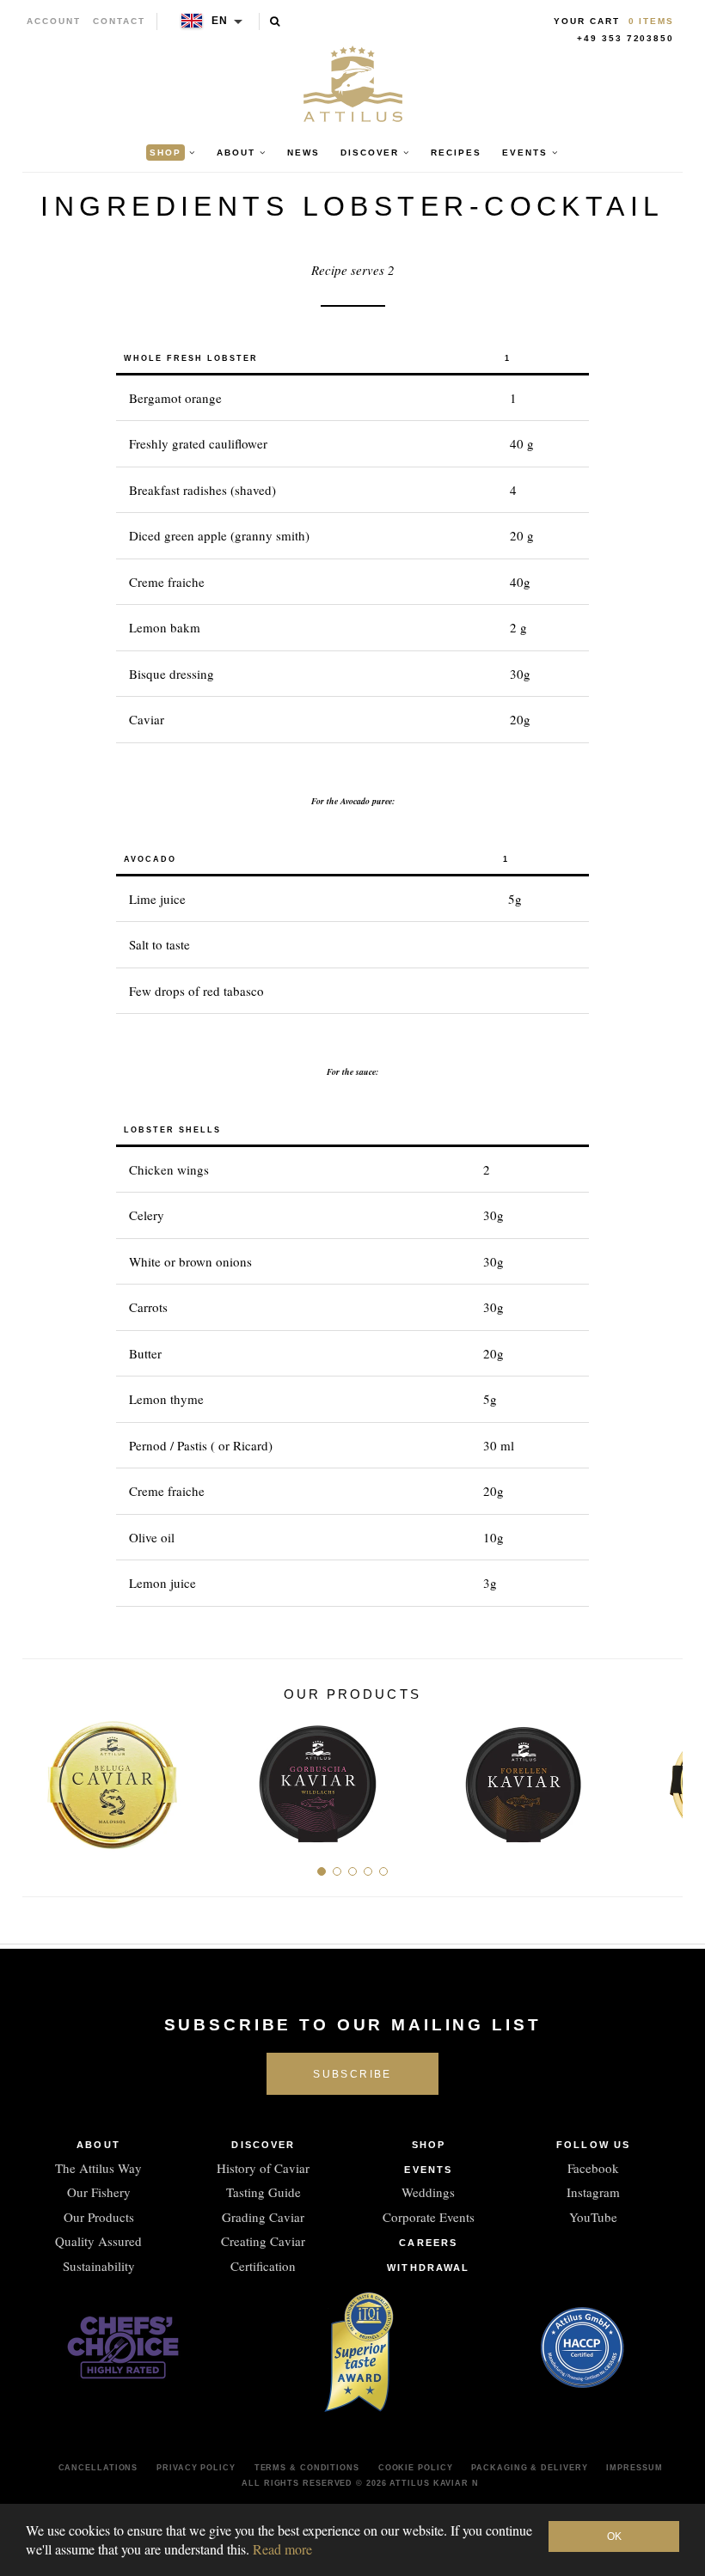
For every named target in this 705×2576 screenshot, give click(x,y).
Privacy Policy (196, 2468)
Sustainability (99, 2266)
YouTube (593, 2217)
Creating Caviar (263, 2241)
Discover (263, 2145)
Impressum (634, 2468)
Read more (282, 2549)
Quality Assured (98, 2241)
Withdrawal (428, 2268)
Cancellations (98, 2468)
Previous (42, 1778)
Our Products (99, 2217)
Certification (263, 2266)
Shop (429, 2145)
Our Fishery (99, 2192)
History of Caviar (263, 2168)
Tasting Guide (264, 2192)
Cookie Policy (416, 2468)
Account (54, 21)
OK (614, 2536)
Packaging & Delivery (529, 2468)
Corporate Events (429, 2217)
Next (663, 1778)
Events (428, 2170)
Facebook (593, 2168)
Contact (119, 21)
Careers (428, 2243)
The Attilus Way (98, 2168)
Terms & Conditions (307, 2468)
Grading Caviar (263, 2217)
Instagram (593, 2192)
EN (221, 21)
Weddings (428, 2192)
